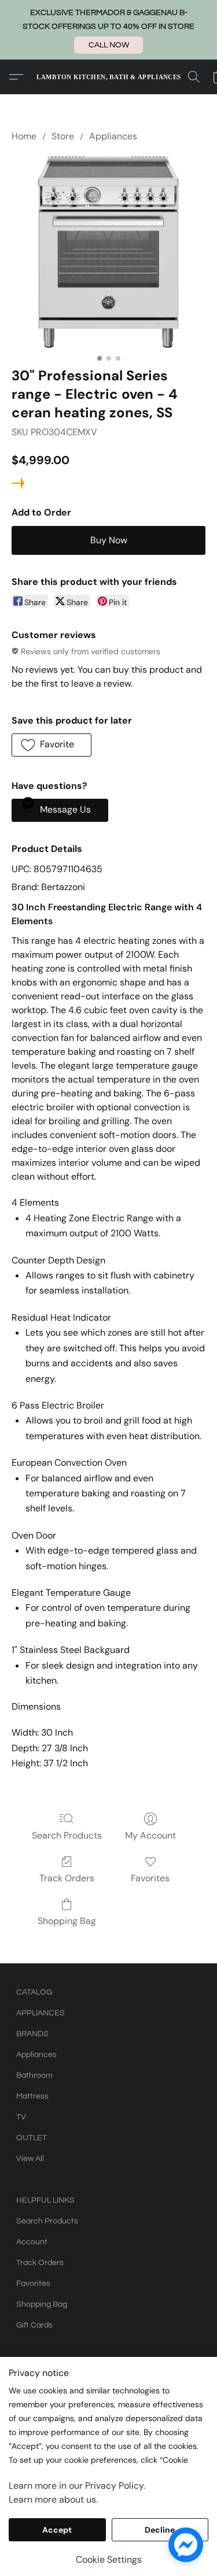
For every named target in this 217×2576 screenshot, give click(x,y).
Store (63, 136)
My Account (150, 1835)
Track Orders (67, 1878)
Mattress (32, 2096)
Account (32, 2242)
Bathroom (34, 2075)
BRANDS (32, 2034)
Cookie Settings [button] (109, 2560)
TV (21, 2117)
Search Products (67, 1835)
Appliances (113, 136)
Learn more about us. (53, 2499)
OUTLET (32, 2138)
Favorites (150, 1878)
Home (24, 136)
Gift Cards (34, 2325)
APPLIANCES (41, 2013)
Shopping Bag (67, 1921)
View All (30, 2159)
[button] (108, 45)
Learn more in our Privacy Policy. (77, 2486)
